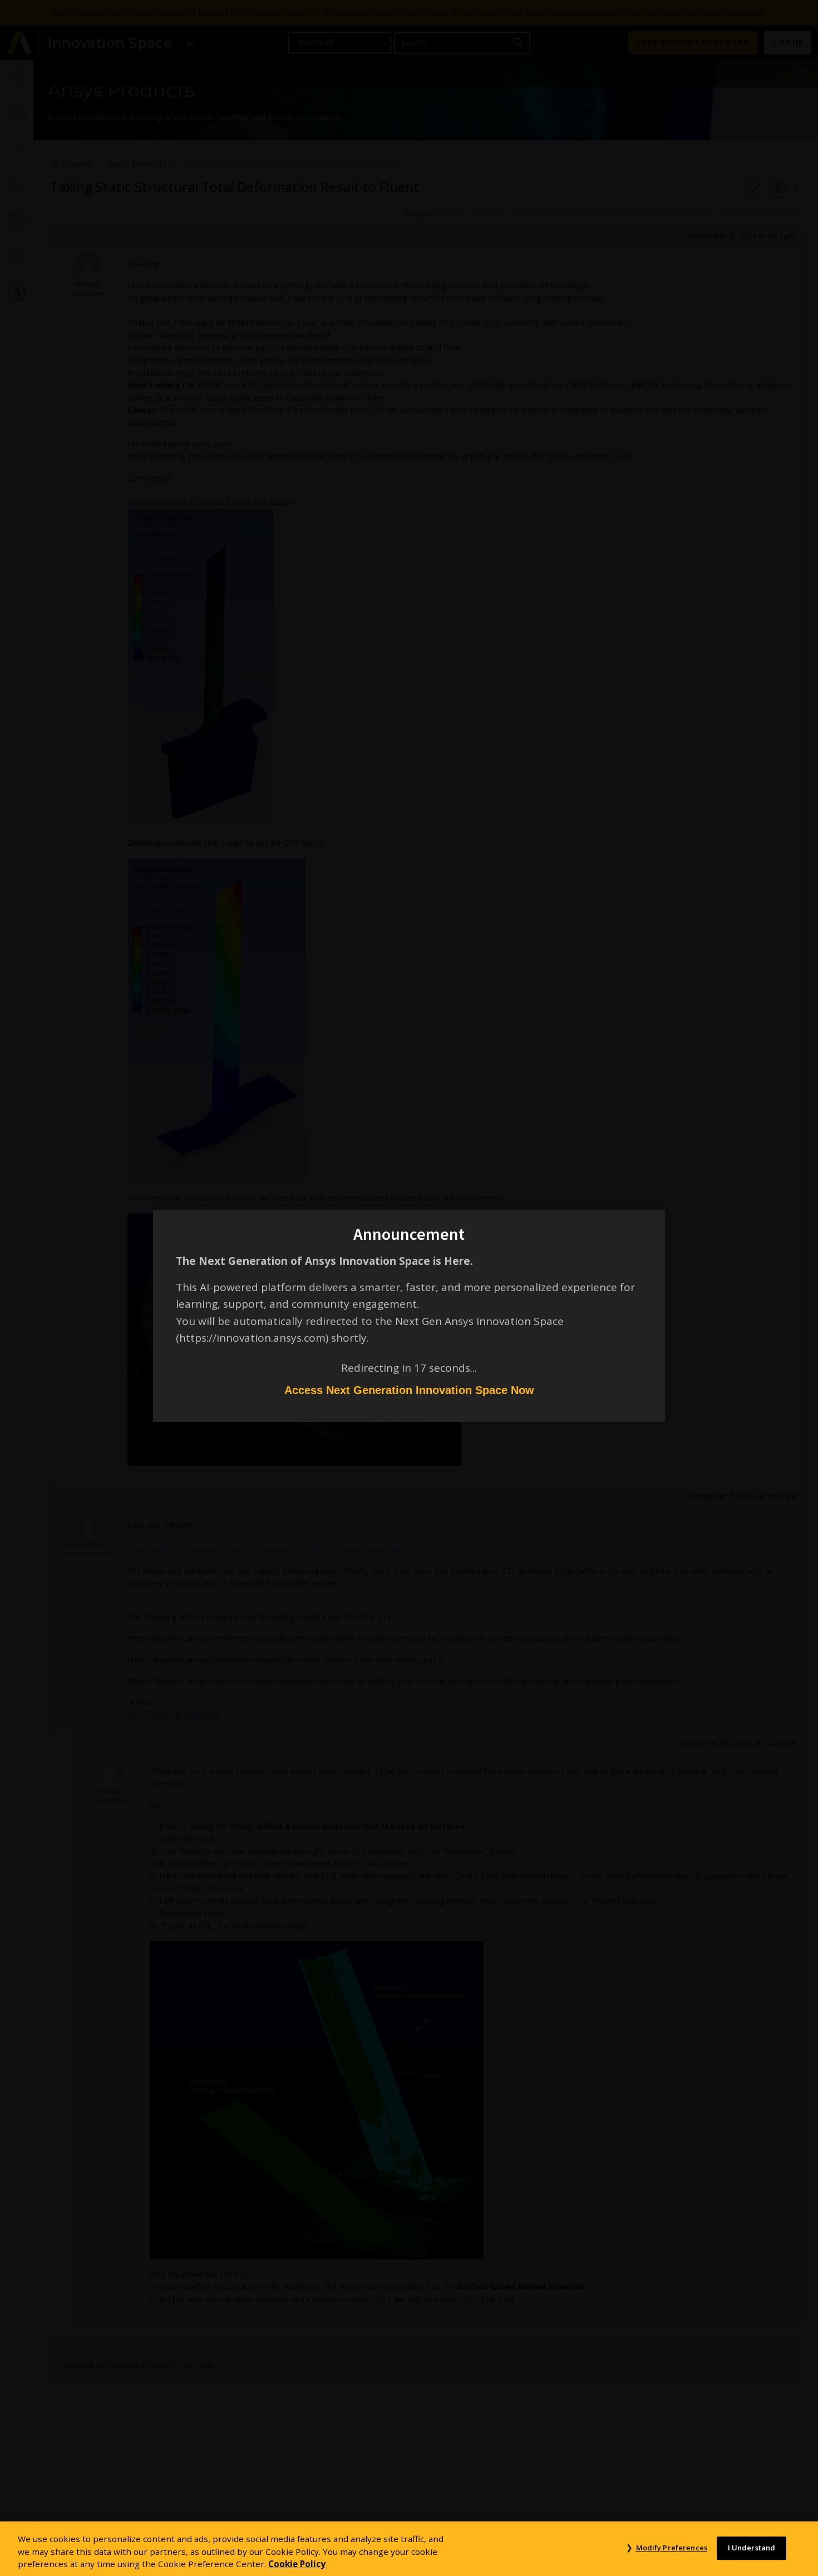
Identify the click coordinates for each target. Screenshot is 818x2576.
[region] (409, 2549)
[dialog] (409, 1288)
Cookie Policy (297, 2564)
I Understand (752, 2548)
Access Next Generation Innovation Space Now (409, 1390)
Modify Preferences (671, 2548)
